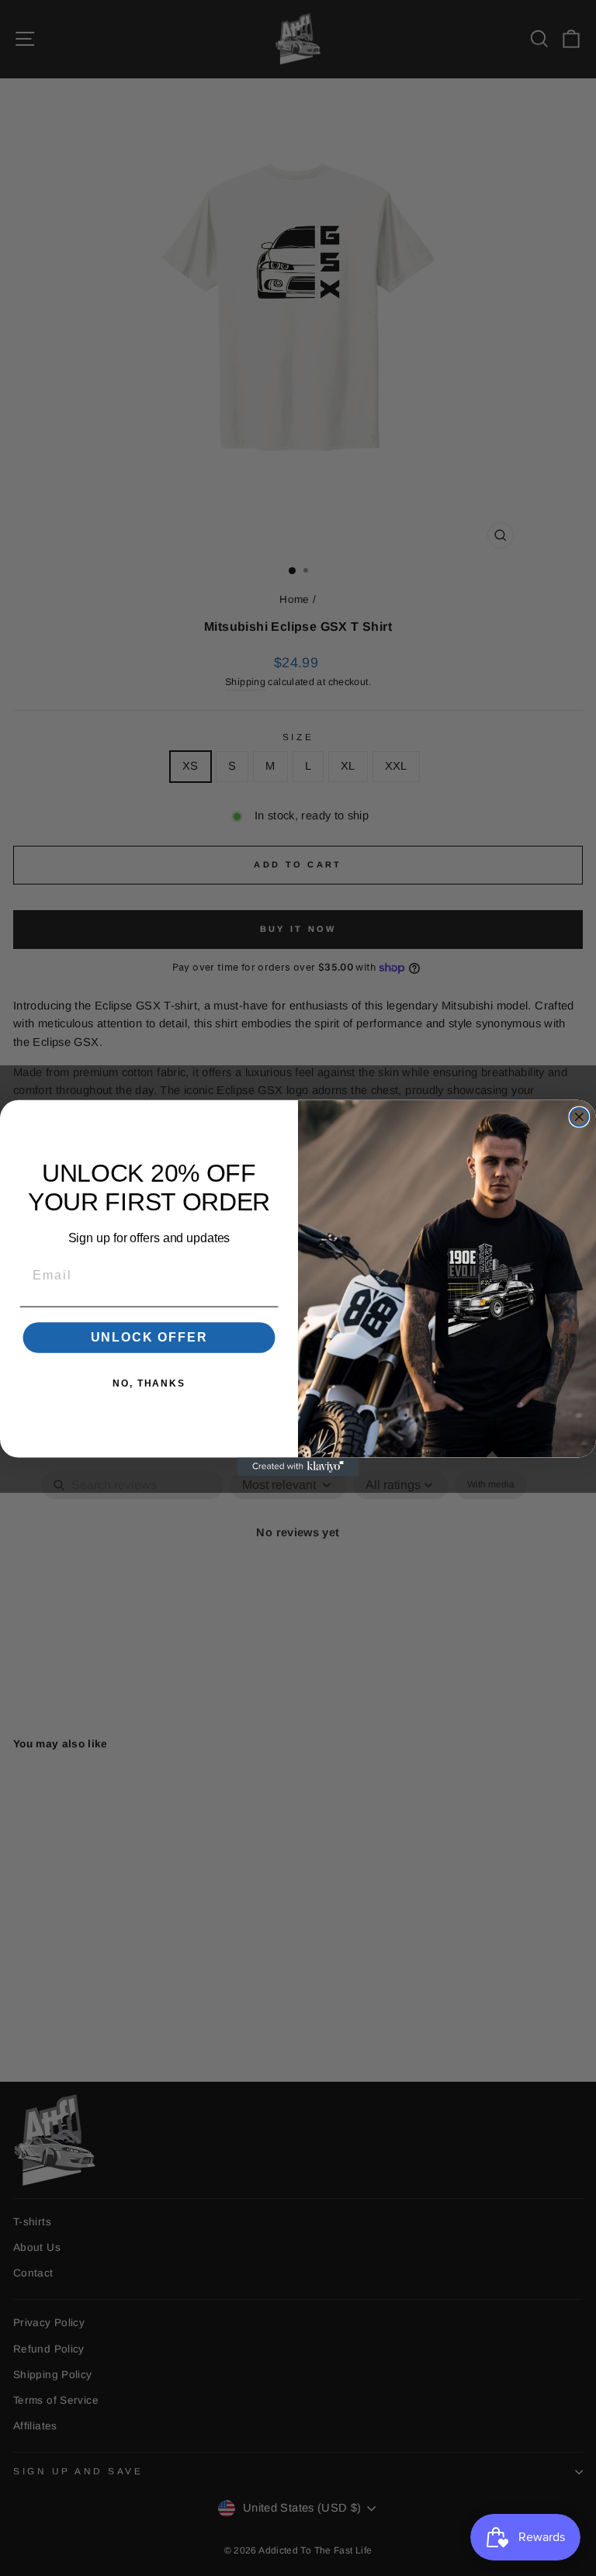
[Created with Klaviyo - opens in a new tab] (298, 1467)
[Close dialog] (580, 1117)
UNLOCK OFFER (149, 1337)
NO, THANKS (149, 1383)
